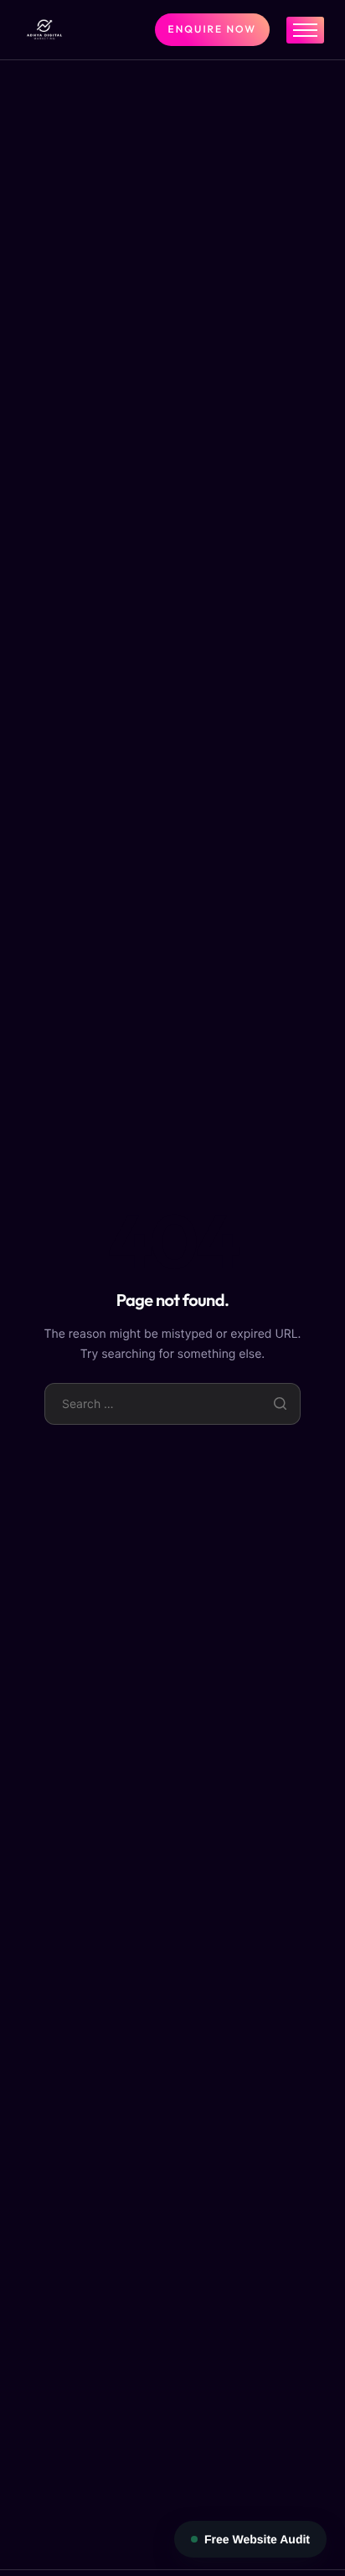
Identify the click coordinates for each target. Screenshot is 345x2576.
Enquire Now (212, 30)
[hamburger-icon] (305, 30)
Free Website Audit (257, 2539)
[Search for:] (173, 1403)
